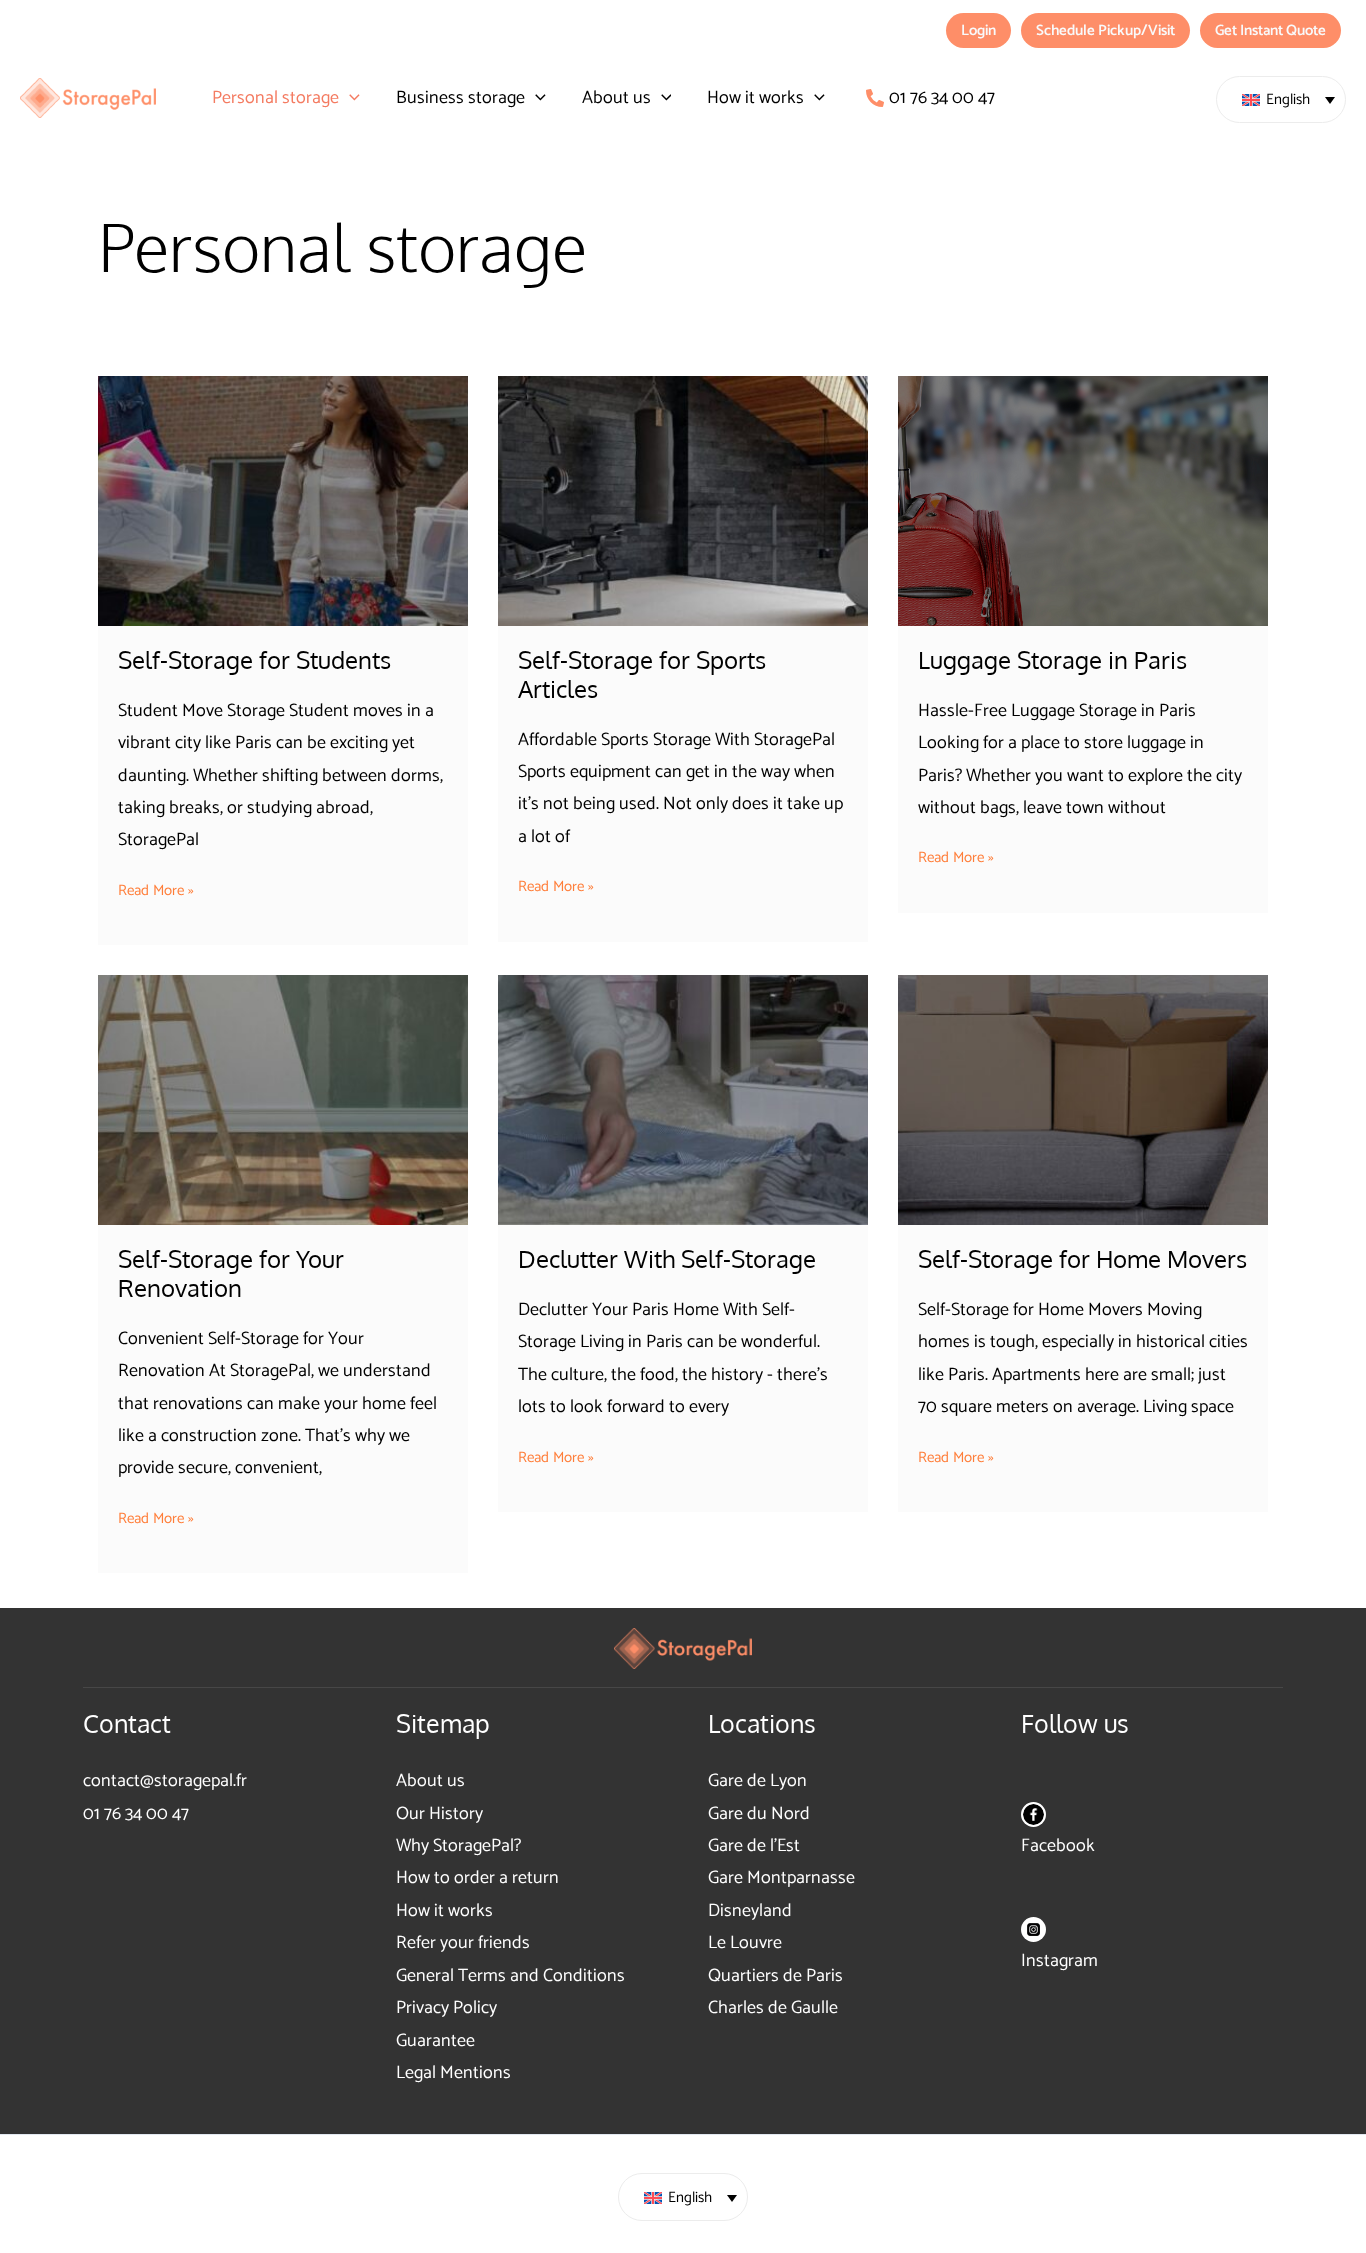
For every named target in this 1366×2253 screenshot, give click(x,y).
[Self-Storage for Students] (283, 501)
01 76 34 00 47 (136, 1814)
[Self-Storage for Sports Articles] (683, 501)
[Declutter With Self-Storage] (683, 1100)
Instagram (1059, 1961)
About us (430, 1781)
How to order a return (477, 1878)
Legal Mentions (453, 2073)
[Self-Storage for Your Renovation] (283, 1100)
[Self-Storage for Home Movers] (1083, 1100)
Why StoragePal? (458, 1846)
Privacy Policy (446, 2008)
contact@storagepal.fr (165, 1781)
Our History (439, 1814)
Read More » (156, 890)
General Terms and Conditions (510, 1976)
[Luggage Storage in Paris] (1083, 501)
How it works (444, 1911)
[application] (349, 98)
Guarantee (435, 2041)
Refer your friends (463, 1943)
